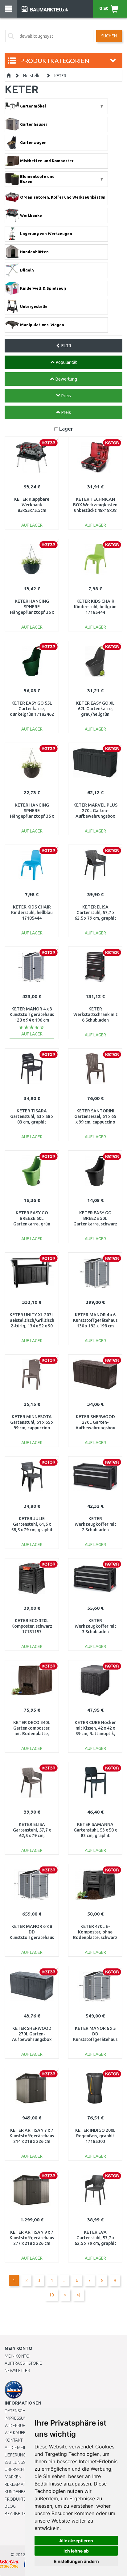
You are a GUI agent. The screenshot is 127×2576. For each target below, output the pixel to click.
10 (51, 2295)
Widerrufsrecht (22, 2426)
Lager (66, 429)
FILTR (66, 346)
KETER (60, 76)
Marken (13, 2477)
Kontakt (14, 2440)
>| (78, 2295)
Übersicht (15, 2469)
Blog (10, 2506)
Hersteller (33, 76)
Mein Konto (17, 2356)
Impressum (16, 2418)
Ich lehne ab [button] (76, 2551)
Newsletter (17, 2371)
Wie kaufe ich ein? (23, 2433)
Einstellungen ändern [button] (76, 2561)
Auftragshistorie (23, 2363)
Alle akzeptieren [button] (76, 2541)
